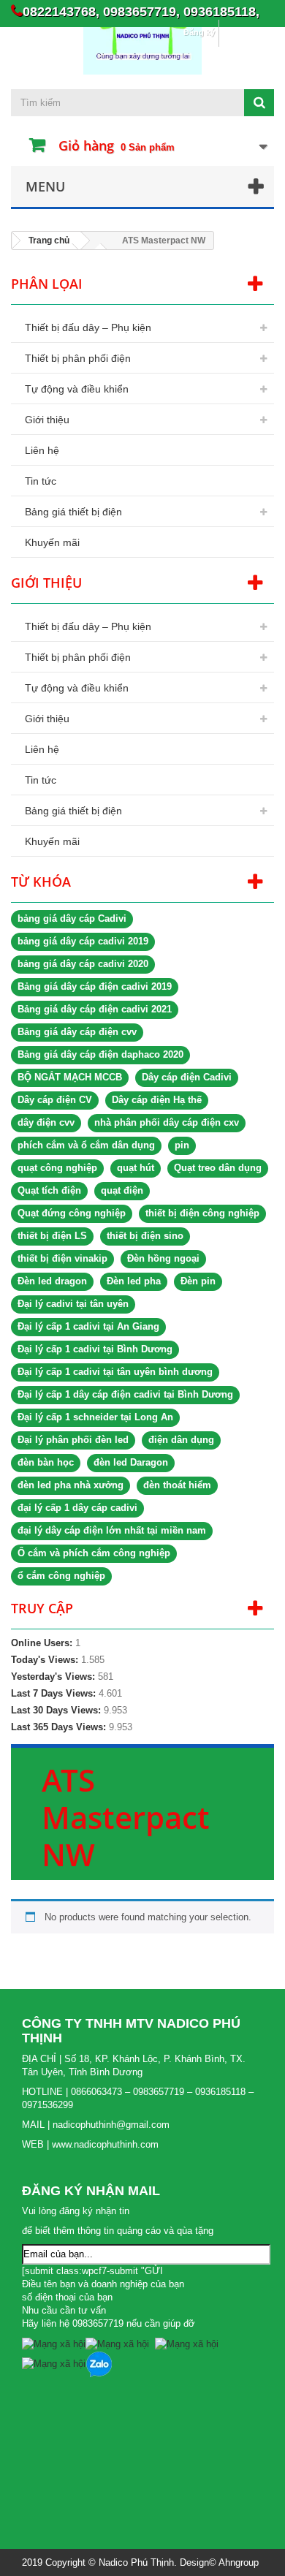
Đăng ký (199, 32)
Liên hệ (42, 450)
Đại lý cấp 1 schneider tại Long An (95, 1417)
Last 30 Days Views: (57, 1710)
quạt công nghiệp (57, 1168)
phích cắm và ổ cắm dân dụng (86, 1145)
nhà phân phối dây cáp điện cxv (167, 1122)
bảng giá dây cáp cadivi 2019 (83, 941)
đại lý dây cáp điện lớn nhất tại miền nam (112, 1530)
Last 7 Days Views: (55, 1693)
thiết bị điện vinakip (62, 1258)
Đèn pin (198, 1281)
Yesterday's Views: (54, 1677)
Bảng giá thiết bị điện (73, 512)
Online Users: (43, 1643)
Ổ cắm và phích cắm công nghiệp (94, 1553)
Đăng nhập (246, 32)
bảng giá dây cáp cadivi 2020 (83, 964)
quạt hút (136, 1168)
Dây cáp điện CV (55, 1100)
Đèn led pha (134, 1281)
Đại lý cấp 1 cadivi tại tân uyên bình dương (115, 1372)
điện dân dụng (181, 1440)
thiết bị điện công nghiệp (202, 1213)
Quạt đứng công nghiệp (72, 1213)
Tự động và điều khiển (77, 389)
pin (182, 1145)
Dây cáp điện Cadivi (187, 1077)
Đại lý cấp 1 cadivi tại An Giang (88, 1326)
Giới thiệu (47, 420)
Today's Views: (46, 1660)
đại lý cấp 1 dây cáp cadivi (77, 1508)
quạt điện (122, 1190)
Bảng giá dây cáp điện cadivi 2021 (95, 1009)
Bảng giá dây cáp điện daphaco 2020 (100, 1054)
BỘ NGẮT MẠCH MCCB (70, 1077)
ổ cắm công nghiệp (61, 1576)
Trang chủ (49, 240)
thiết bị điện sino (145, 1236)
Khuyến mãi (52, 542)
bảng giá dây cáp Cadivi (72, 918)
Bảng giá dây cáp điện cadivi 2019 (95, 986)
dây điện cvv (46, 1122)
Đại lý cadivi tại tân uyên (73, 1304)
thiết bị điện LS (52, 1236)
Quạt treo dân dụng (218, 1168)
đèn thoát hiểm (177, 1485)
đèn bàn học (46, 1462)
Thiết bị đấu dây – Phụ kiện (88, 327)
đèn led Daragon (131, 1462)
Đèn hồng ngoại (163, 1258)
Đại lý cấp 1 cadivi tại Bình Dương (95, 1349)
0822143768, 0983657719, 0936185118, (141, 11)
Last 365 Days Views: (60, 1727)
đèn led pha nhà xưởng (71, 1485)
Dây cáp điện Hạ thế (157, 1100)
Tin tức (41, 481)
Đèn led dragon (52, 1281)
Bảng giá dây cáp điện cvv (77, 1032)
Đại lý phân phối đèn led (73, 1440)
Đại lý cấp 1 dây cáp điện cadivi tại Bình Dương (125, 1394)
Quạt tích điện (49, 1190)
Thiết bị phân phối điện (78, 358)
